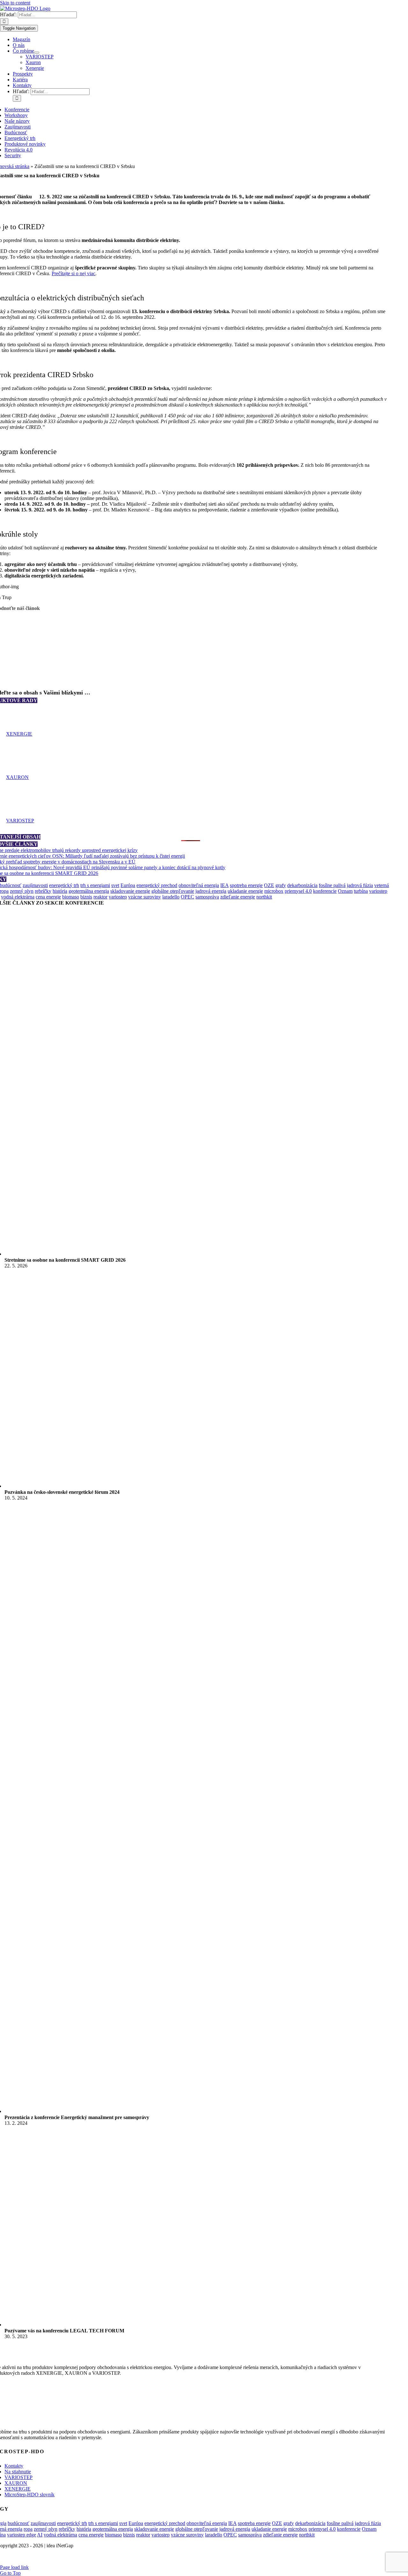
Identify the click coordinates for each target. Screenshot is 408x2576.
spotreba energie (246, 885)
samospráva (207, 897)
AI (40, 2535)
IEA (224, 885)
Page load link (14, 2567)
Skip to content (15, 3)
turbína (361, 891)
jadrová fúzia (360, 885)
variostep (118, 897)
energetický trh (64, 885)
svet (115, 885)
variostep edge (22, 2535)
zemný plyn (22, 891)
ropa (28, 2529)
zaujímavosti (35, 885)
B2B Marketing (187, 2556)
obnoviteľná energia (199, 885)
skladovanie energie (130, 891)
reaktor (100, 897)
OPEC (187, 897)
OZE (269, 885)
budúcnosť (18, 2523)
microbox (274, 891)
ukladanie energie (245, 891)
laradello (171, 897)
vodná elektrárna (18, 897)
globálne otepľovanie (173, 891)
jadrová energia (211, 891)
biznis (86, 897)
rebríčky (43, 891)
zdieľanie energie (238, 897)
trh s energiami (95, 885)
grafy (281, 885)
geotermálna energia (89, 891)
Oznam (345, 891)
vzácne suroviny (145, 897)
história (60, 891)
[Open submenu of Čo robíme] (37, 53)
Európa (128, 885)
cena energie (48, 897)
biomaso (71, 897)
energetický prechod (157, 885)
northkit (264, 897)
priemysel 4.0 (298, 891)
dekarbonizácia (302, 885)
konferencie (325, 891)
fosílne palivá (332, 885)
